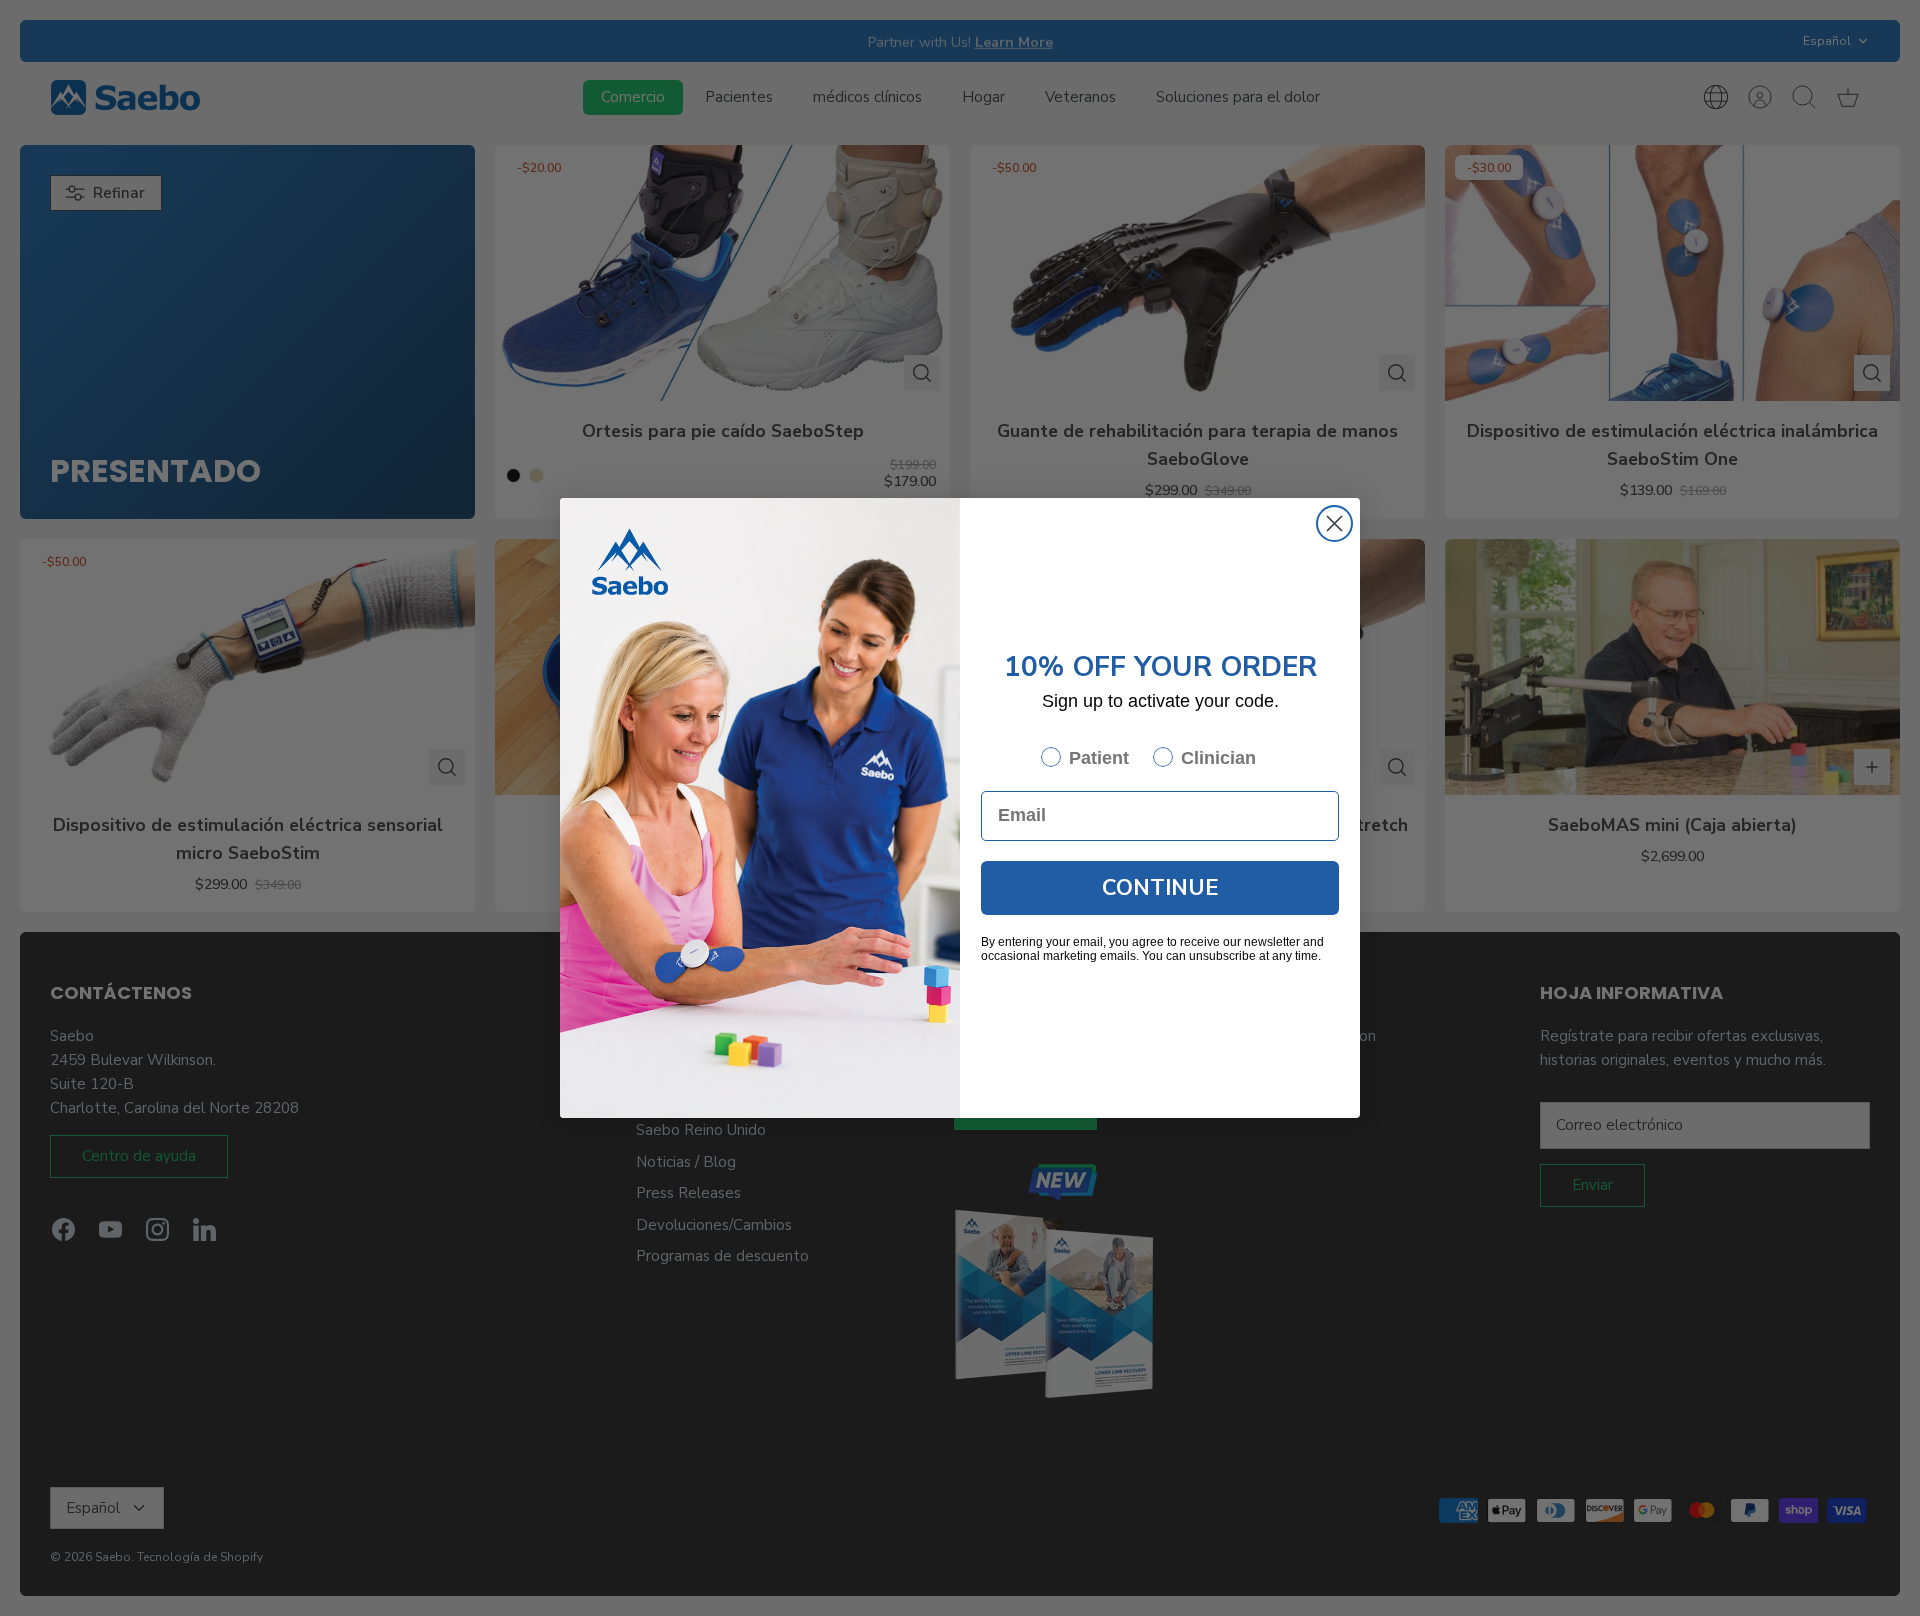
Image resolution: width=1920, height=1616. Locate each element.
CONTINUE (1160, 888)
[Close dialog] (1334, 523)
